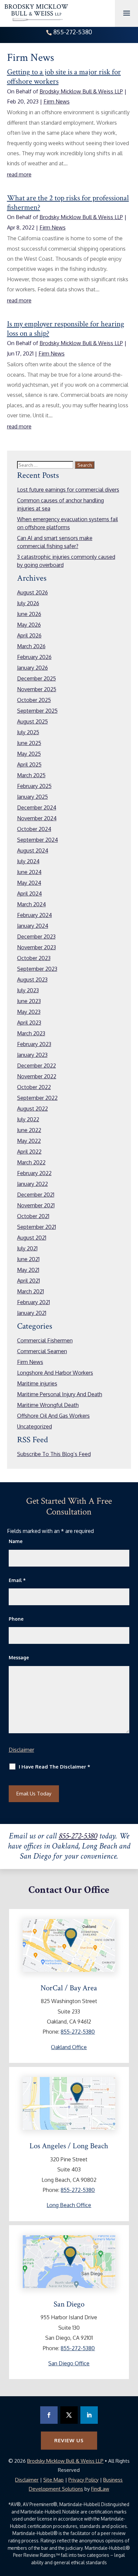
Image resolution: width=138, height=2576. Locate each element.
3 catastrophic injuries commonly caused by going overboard (66, 561)
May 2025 (29, 754)
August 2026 (32, 592)
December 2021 (36, 1195)
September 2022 (37, 1098)
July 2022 (28, 1119)
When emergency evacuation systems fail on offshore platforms (67, 523)
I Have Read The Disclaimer (54, 1767)
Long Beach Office (69, 2205)
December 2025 (37, 678)
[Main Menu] (127, 13)
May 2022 (29, 1141)
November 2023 (37, 947)
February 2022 (34, 1173)
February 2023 (34, 1044)
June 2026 (29, 614)
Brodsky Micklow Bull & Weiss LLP (81, 91)
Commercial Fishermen (45, 1340)
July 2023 (28, 990)
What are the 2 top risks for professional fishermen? (68, 203)
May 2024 (29, 883)
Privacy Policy (83, 2480)
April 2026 (29, 635)
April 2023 (29, 1023)
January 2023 (32, 1055)
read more (19, 174)
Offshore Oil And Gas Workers (53, 1416)
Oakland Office (69, 2047)
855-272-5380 (73, 32)
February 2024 (34, 915)
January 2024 (33, 926)
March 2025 (31, 775)
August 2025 (32, 721)
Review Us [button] (69, 2440)
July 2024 (28, 861)
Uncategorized (34, 1426)
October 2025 (34, 700)
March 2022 (31, 1162)
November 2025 (37, 689)
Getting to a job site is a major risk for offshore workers (64, 77)
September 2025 (37, 711)
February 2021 (33, 1302)
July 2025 (28, 732)
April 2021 (28, 1281)
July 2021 (27, 1248)
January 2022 (32, 1184)
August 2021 (32, 1238)
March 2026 (31, 646)
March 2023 (31, 1033)
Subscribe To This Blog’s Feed (54, 1454)
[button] (131, 2555)
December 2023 (36, 937)
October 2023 (34, 958)
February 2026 (34, 657)
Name (16, 1541)
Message (19, 1657)
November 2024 (37, 818)
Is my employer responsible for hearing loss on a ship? (66, 329)
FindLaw (100, 2489)
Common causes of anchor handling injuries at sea (60, 504)
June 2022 (29, 1130)
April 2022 (29, 1152)
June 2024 (29, 872)
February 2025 (34, 786)
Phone (16, 1619)
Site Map (53, 2480)
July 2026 (28, 603)
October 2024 (34, 829)
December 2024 (37, 807)
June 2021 (28, 1259)
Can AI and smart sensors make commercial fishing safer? (55, 542)
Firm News (57, 101)
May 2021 (28, 1270)
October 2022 (34, 1087)
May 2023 (29, 1012)
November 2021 (36, 1205)
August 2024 (33, 850)
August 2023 (32, 980)
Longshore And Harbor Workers (55, 1373)
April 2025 (29, 764)
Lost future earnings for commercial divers (68, 490)
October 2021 (33, 1216)
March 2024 (31, 904)
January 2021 (32, 1313)
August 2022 (32, 1109)
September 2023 (37, 969)
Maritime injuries (37, 1383)
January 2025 (32, 797)
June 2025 (29, 743)
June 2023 (29, 1001)
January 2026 (32, 668)
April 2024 (29, 894)
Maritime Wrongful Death (48, 1405)
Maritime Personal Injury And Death (60, 1394)
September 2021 (37, 1227)
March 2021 (30, 1291)
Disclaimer (21, 1750)
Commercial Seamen (42, 1351)
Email (17, 1580)
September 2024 (38, 840)
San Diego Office (69, 2363)
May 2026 (29, 625)
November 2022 (37, 1076)
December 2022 (37, 1066)
